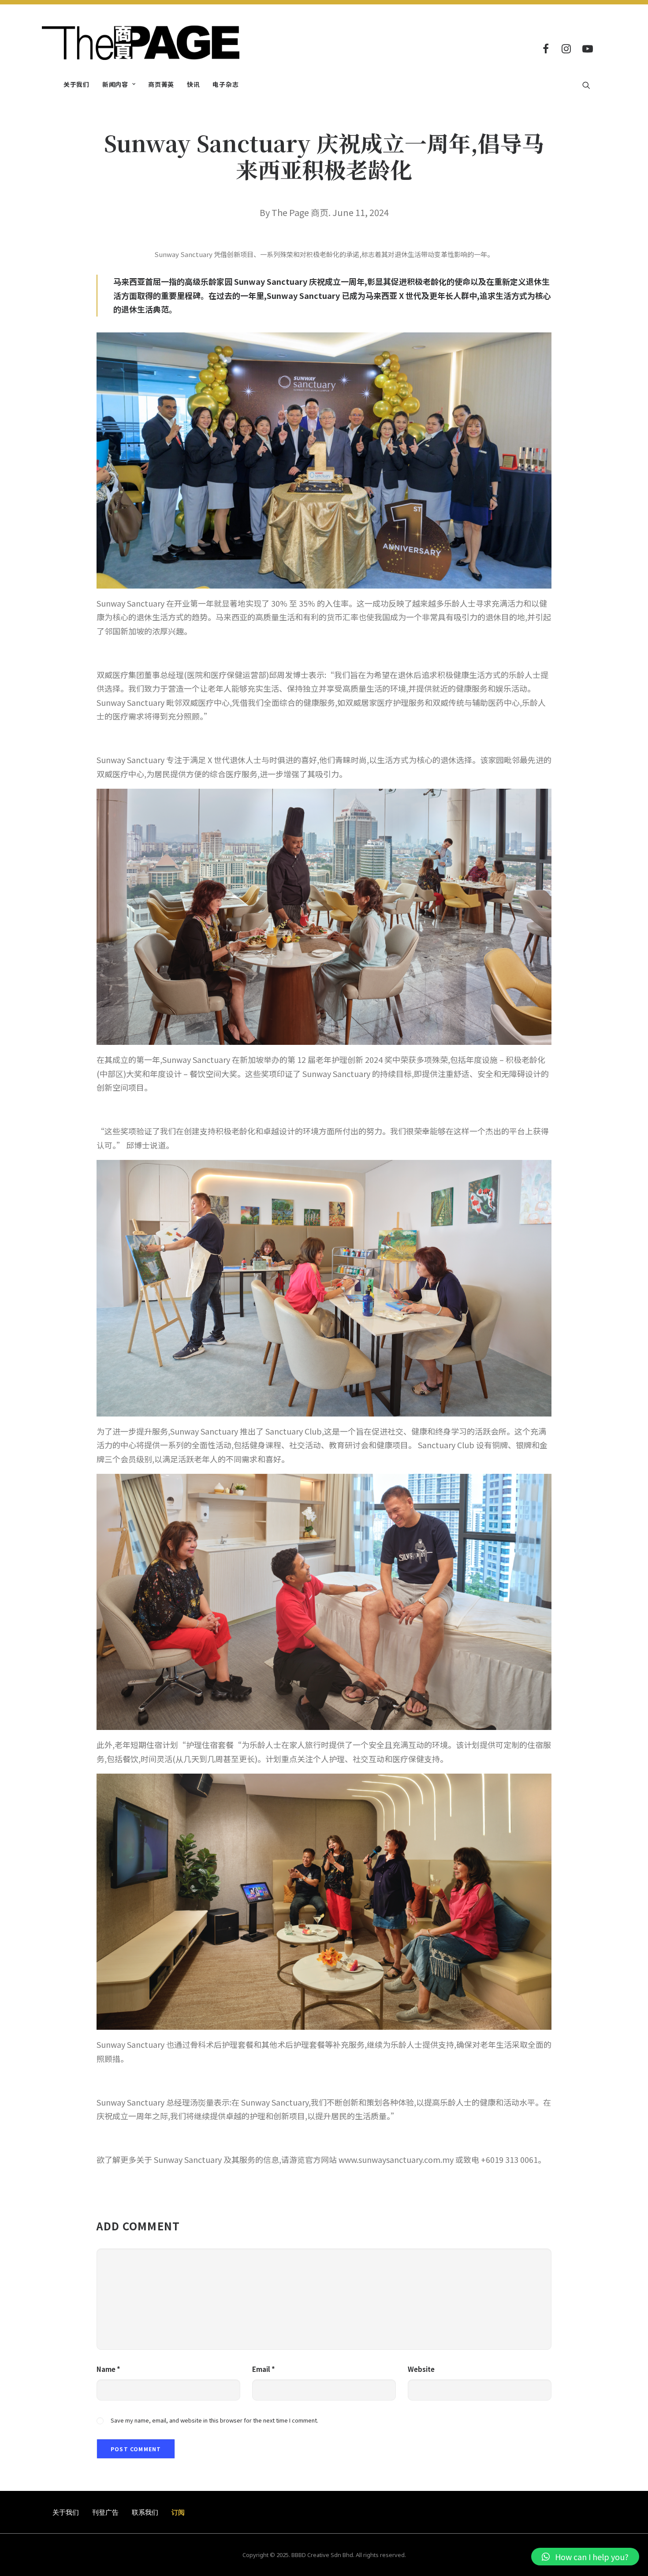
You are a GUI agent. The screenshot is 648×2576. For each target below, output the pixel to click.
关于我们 (76, 84)
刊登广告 (105, 2512)
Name (108, 2369)
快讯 (193, 84)
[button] (585, 2557)
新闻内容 (115, 84)
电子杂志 (225, 84)
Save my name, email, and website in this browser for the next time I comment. (214, 2420)
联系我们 (145, 2512)
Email (264, 2369)
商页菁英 (161, 84)
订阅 (178, 2512)
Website (421, 2369)
